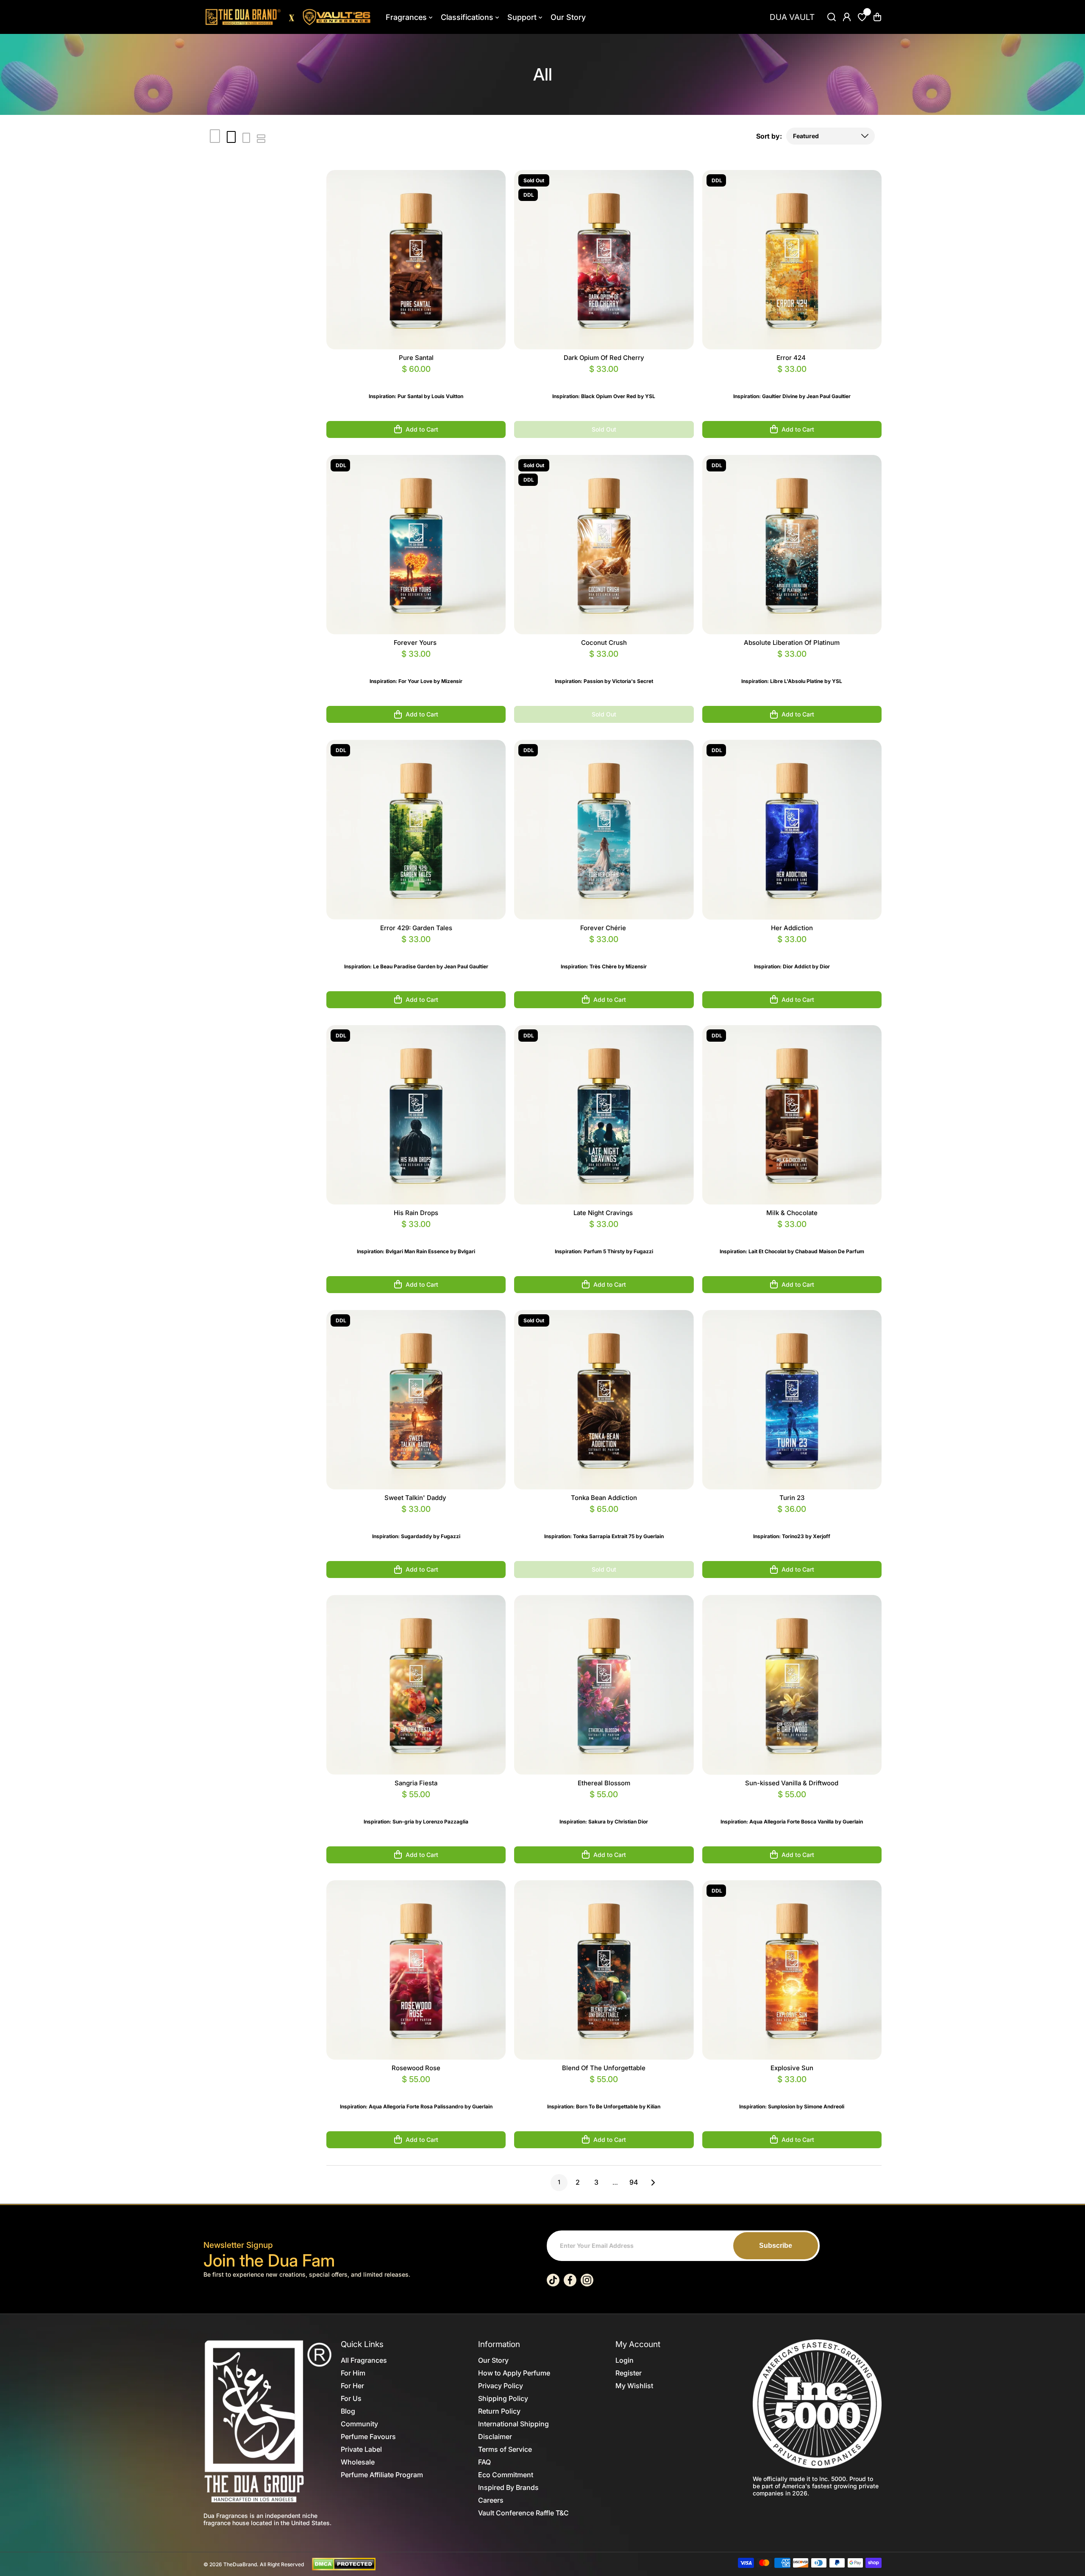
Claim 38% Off (542, 1305)
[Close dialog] (627, 1165)
